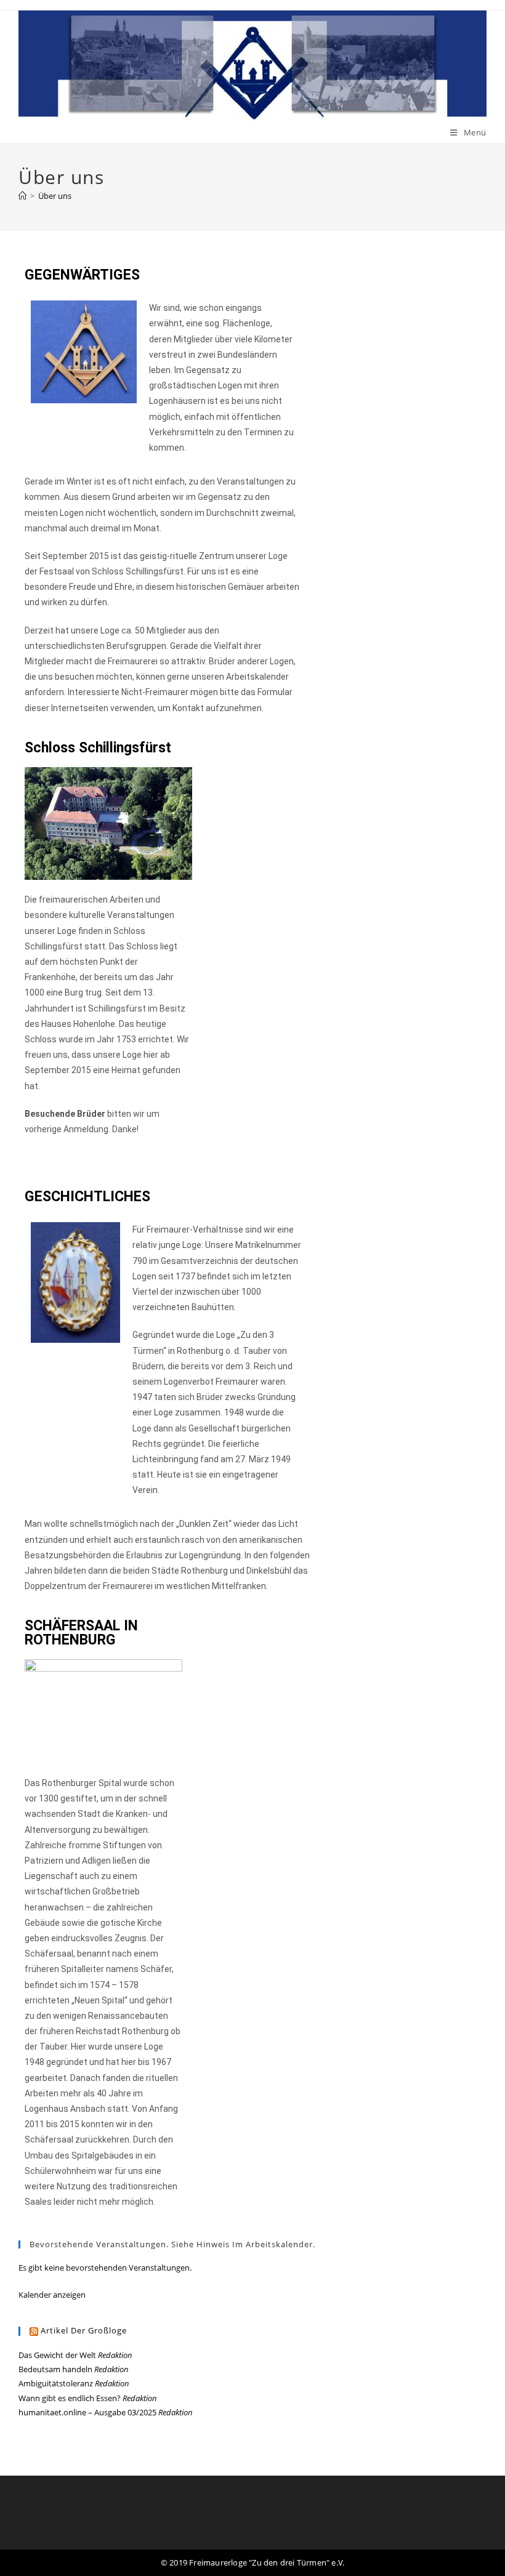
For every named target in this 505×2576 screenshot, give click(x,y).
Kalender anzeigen (52, 2295)
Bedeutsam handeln (55, 2369)
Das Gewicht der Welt (57, 2355)
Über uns (55, 196)
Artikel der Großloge (84, 2330)
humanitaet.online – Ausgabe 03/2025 (87, 2412)
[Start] (22, 196)
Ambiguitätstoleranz (56, 2383)
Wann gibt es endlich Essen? (70, 2398)
